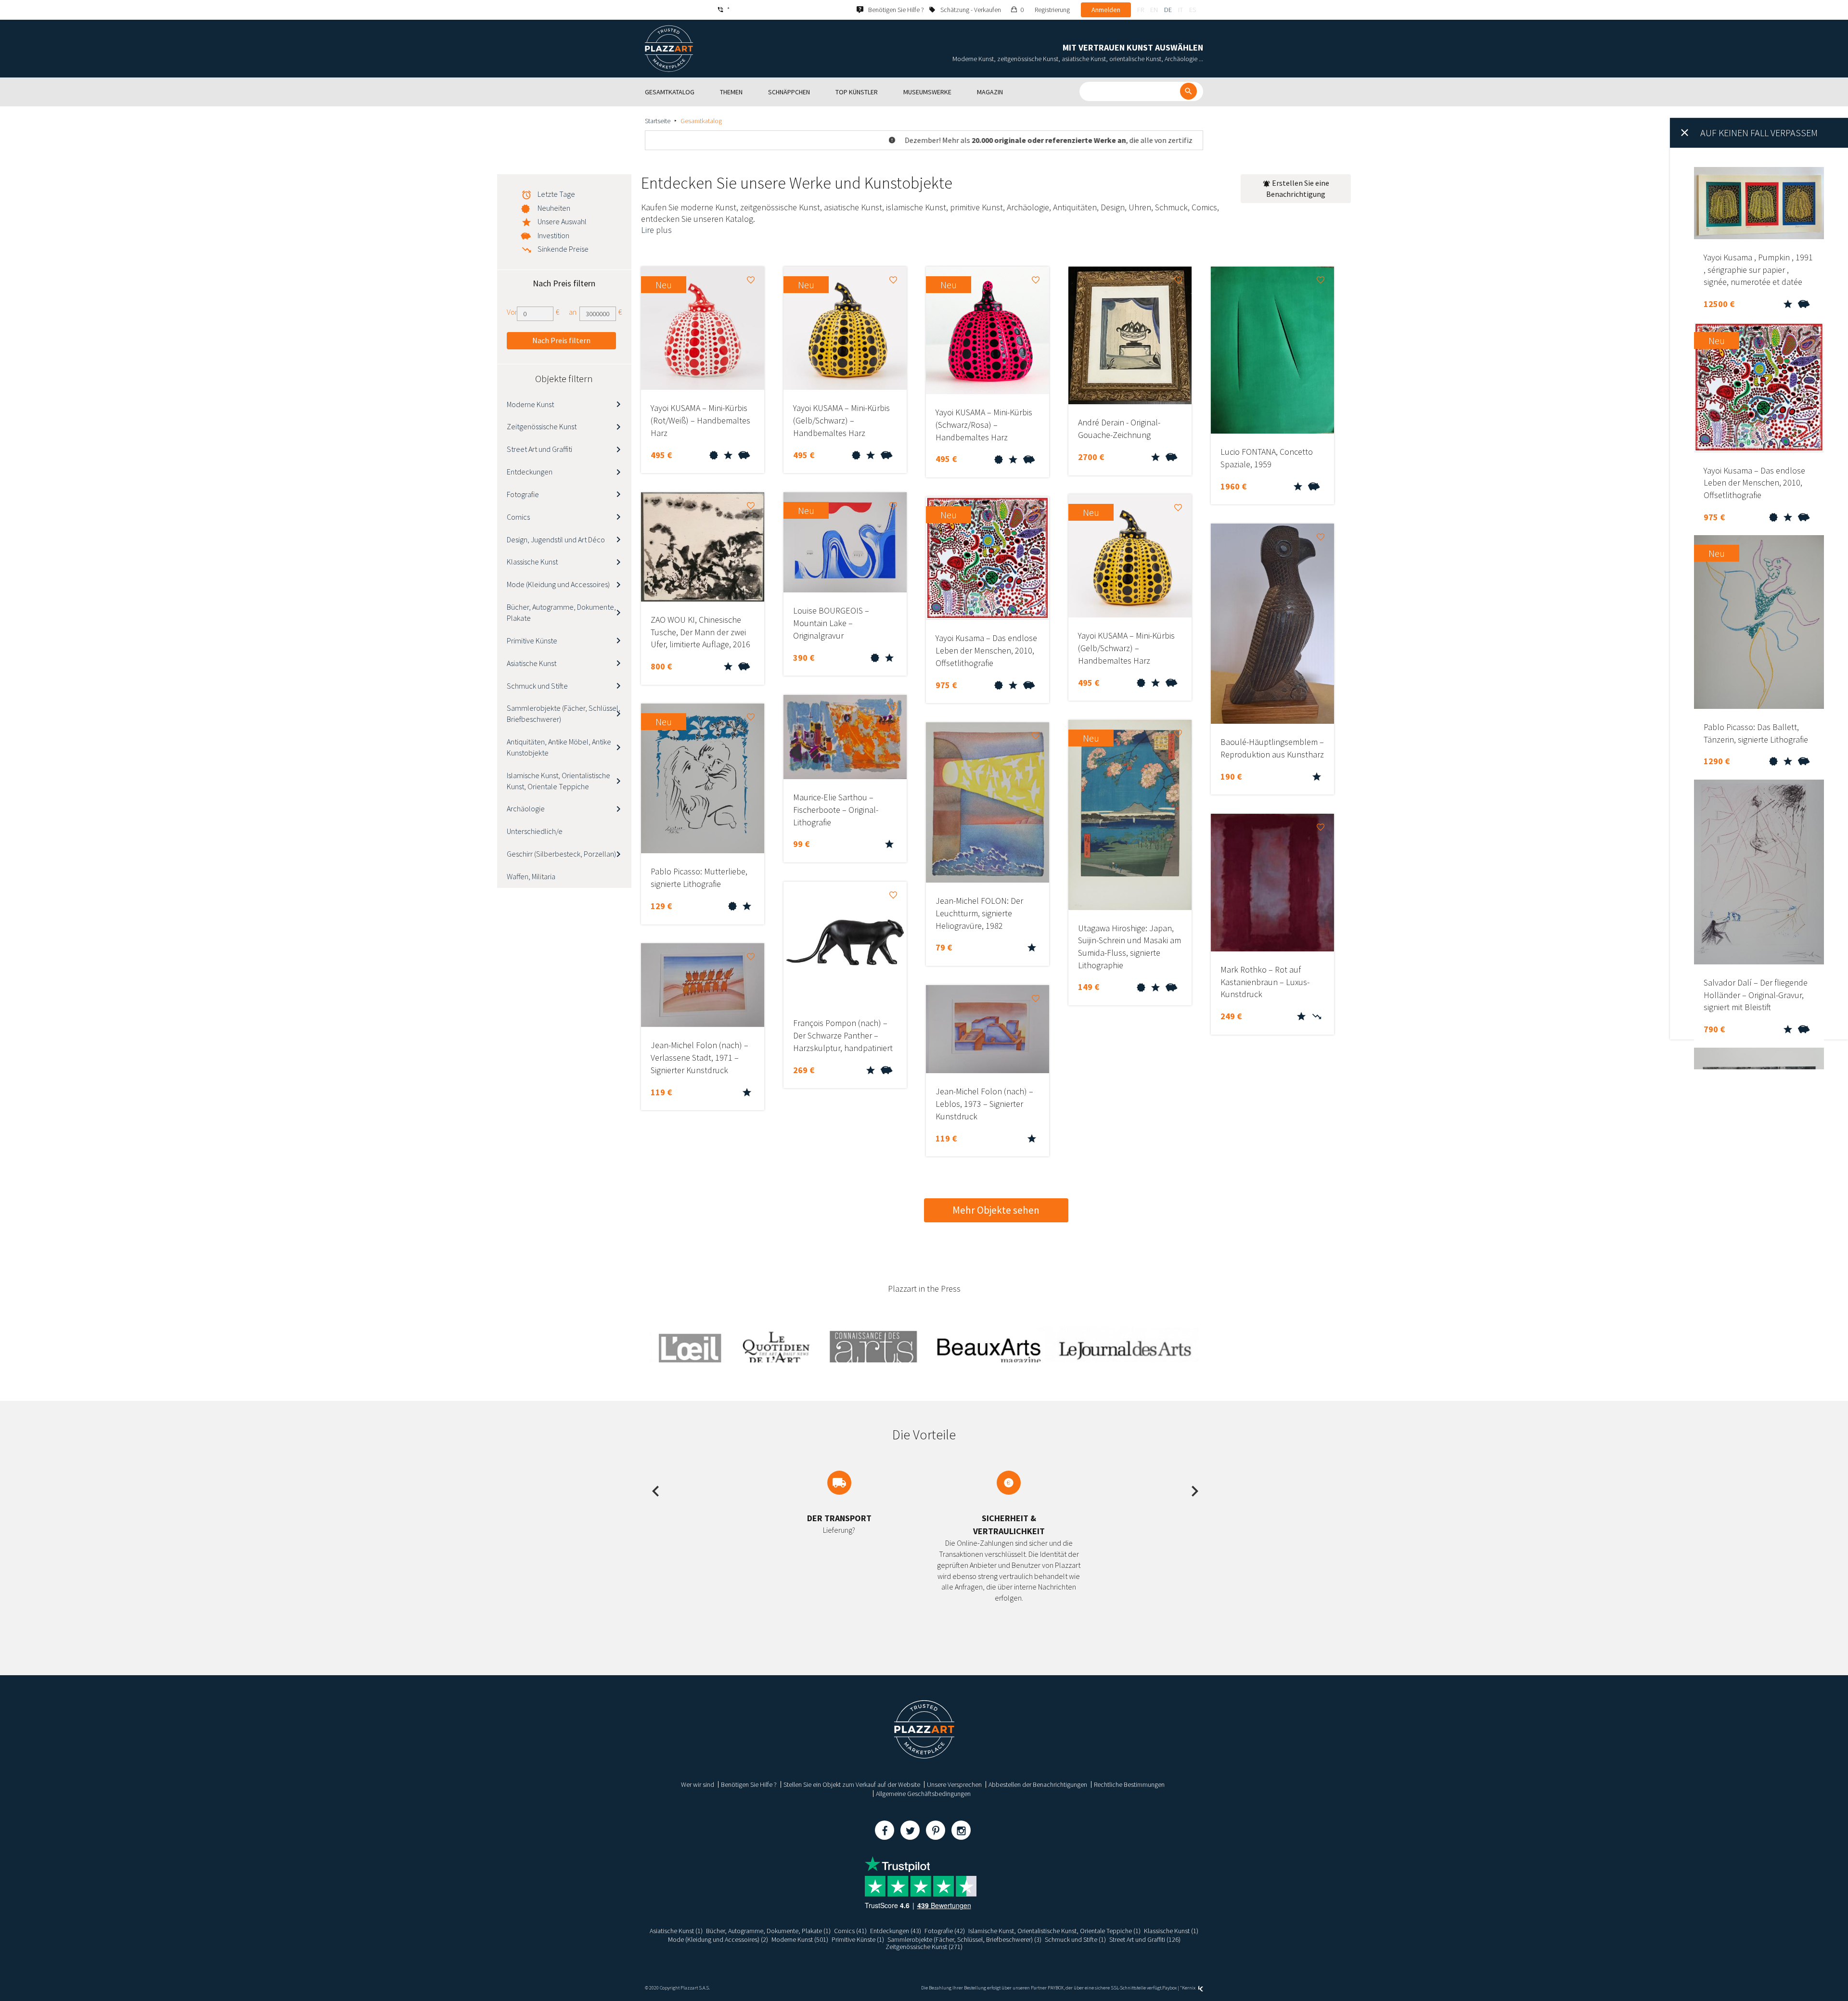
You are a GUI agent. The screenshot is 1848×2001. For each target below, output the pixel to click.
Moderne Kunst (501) (800, 1939)
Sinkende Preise (563, 249)
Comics (518, 517)
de (1168, 10)
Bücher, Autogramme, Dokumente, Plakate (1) (768, 1931)
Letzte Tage (556, 194)
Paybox (1169, 1988)
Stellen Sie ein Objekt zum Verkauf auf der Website (852, 1784)
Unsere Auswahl (562, 221)
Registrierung (1052, 10)
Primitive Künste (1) (858, 1939)
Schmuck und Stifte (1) (1075, 1939)
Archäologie (526, 808)
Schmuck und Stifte (537, 686)
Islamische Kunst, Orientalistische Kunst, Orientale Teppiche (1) (1054, 1931)
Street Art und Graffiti (539, 449)
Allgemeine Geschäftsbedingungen (923, 1794)
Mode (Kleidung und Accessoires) (558, 584)
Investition (553, 235)
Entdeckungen (530, 472)
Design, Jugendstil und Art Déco (556, 539)
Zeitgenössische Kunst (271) (924, 1947)
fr (1141, 10)
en (1154, 10)
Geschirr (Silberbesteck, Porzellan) (561, 854)
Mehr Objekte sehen (996, 1210)
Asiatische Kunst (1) (676, 1931)
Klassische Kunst (532, 562)
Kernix (1189, 1988)
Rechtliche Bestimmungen (1129, 1784)
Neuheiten (554, 208)
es (1193, 10)
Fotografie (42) (945, 1931)
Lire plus (656, 230)
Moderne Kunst (530, 404)
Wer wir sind (698, 1784)
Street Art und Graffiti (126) (1145, 1939)
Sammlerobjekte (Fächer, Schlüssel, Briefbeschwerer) (564, 713)
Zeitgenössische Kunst (542, 426)
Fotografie (523, 494)
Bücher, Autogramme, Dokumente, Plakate (561, 612)
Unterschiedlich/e (535, 831)
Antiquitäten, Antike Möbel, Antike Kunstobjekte (559, 747)
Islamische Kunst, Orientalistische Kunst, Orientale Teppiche (558, 781)
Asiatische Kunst (532, 663)
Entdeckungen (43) (896, 1931)
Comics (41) (850, 1931)
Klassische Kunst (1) (1171, 1931)
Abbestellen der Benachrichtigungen (1038, 1784)
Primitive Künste (532, 641)
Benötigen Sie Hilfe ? (749, 1784)
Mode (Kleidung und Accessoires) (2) (718, 1939)
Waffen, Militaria (531, 876)
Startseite (658, 121)
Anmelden (1106, 10)
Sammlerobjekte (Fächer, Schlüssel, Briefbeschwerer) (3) (964, 1939)
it (1181, 10)
